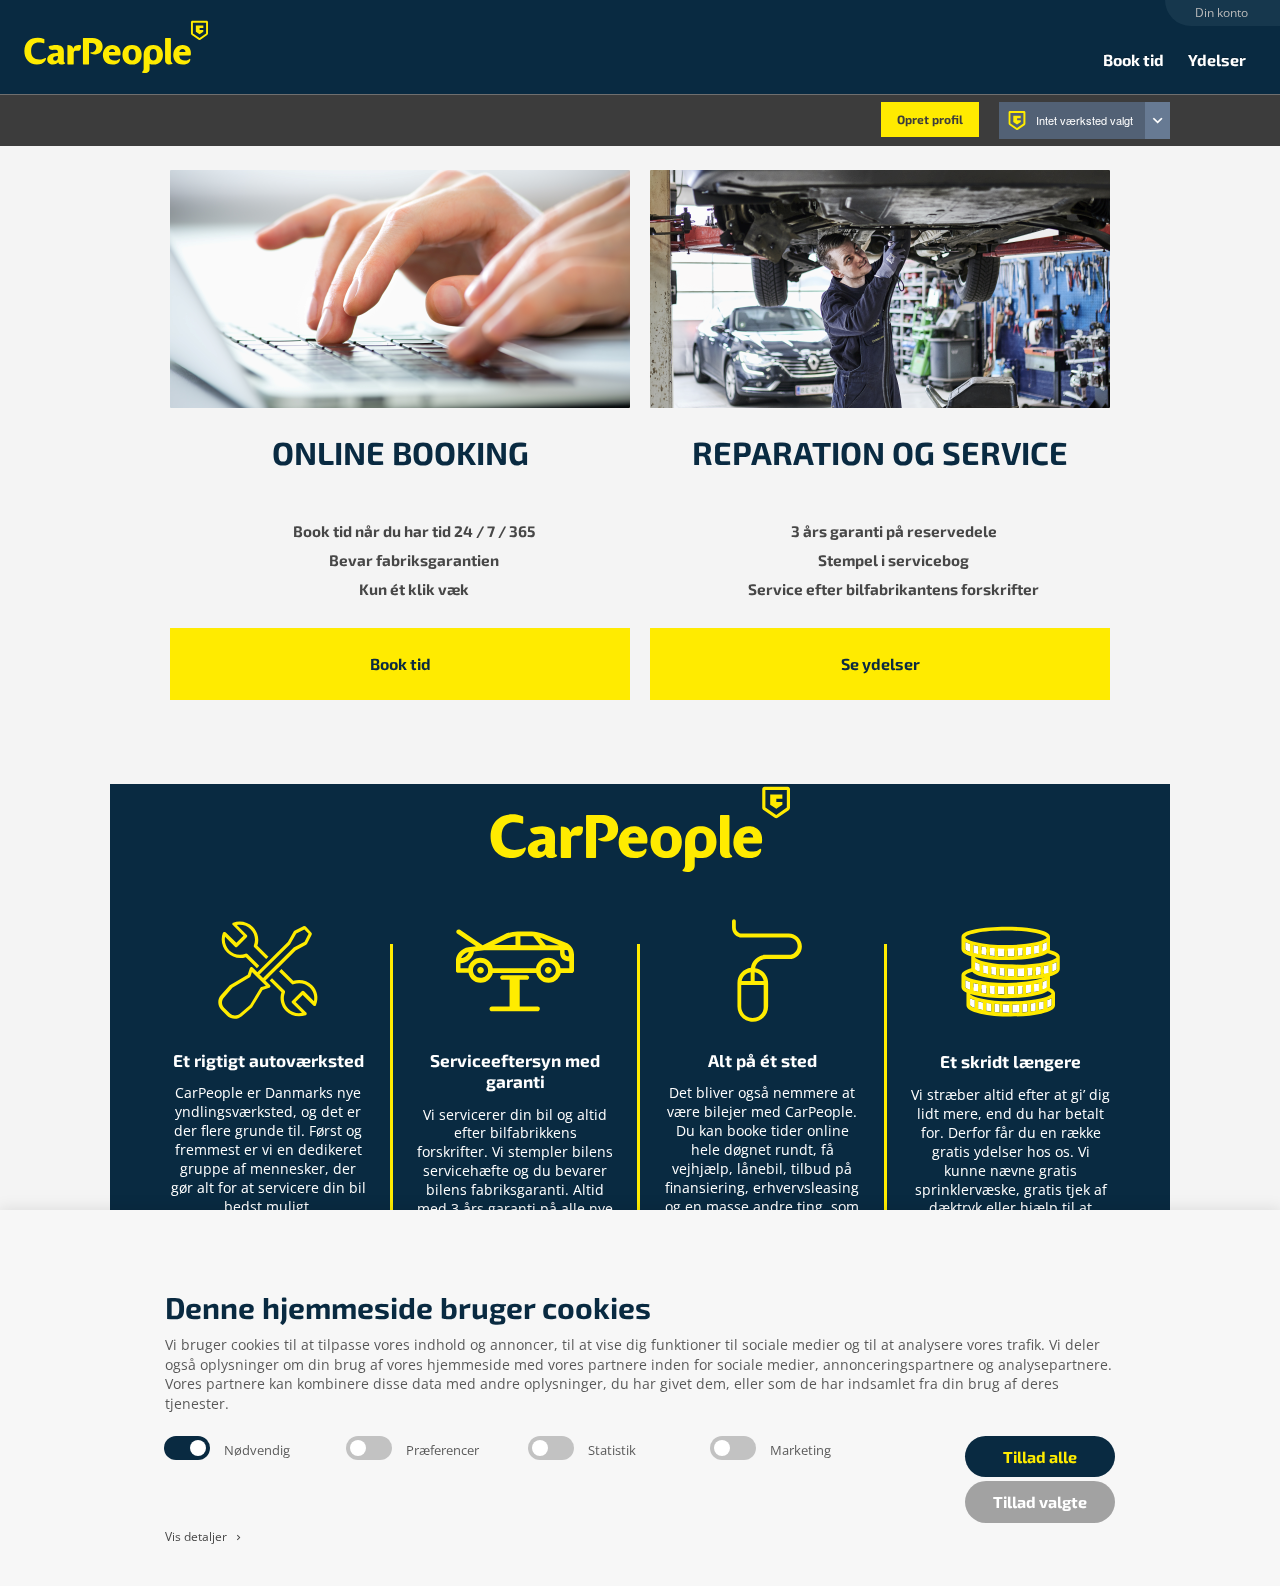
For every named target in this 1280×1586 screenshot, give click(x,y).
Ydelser (1217, 59)
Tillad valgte (1040, 1501)
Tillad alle (1040, 1456)
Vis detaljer (204, 1536)
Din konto (1221, 12)
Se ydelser (880, 663)
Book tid (1133, 59)
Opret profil (930, 119)
